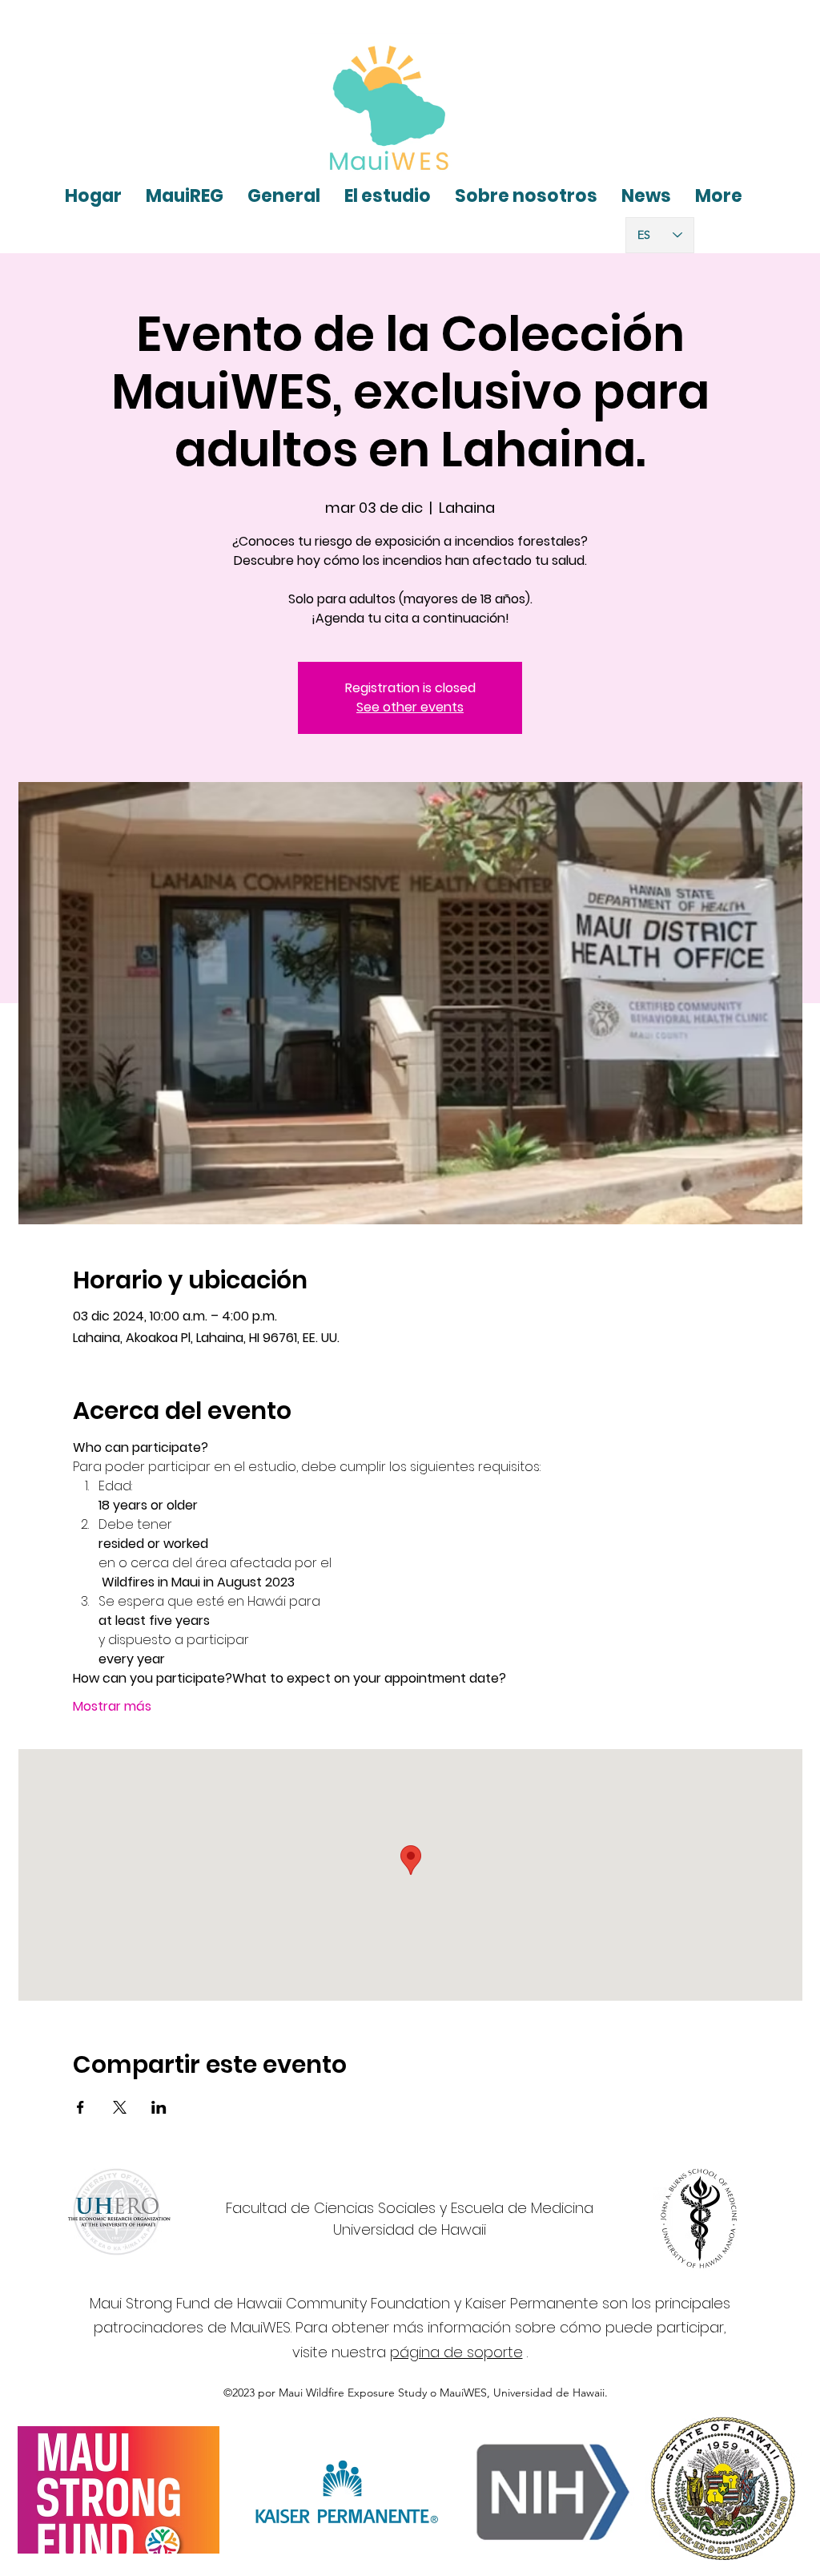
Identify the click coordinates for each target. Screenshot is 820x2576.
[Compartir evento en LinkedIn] (159, 2107)
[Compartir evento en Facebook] (80, 2107)
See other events (410, 707)
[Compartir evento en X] (120, 2107)
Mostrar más (112, 1707)
